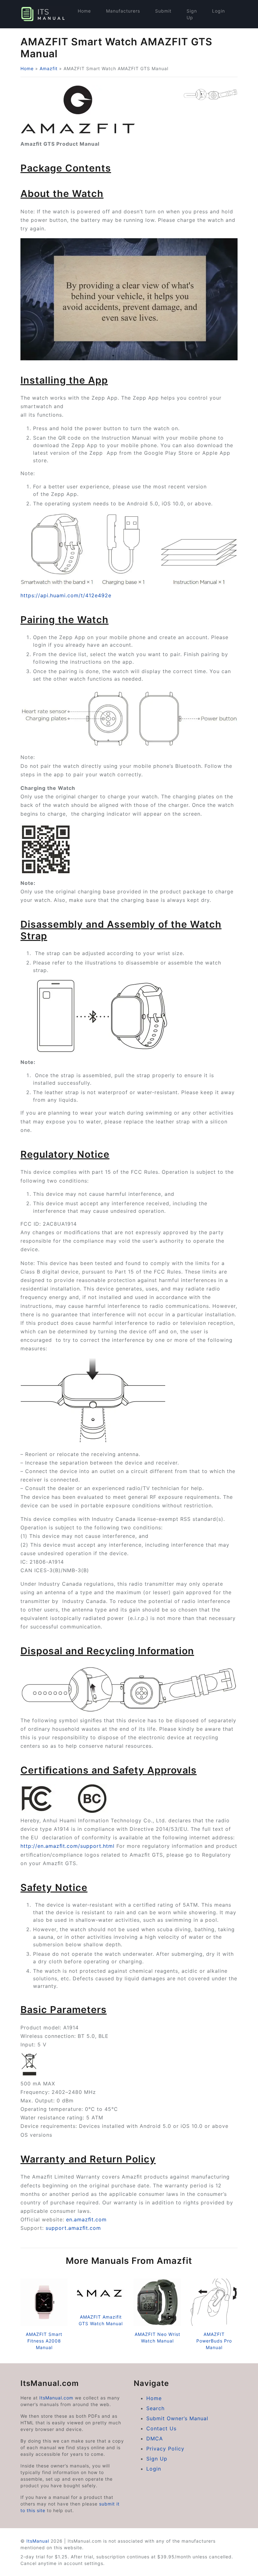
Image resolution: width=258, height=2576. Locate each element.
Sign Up (192, 14)
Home (84, 11)
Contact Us (161, 2428)
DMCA (155, 2438)
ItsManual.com (56, 2398)
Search (155, 2408)
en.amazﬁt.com (87, 2219)
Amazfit (49, 68)
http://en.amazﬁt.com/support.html (67, 1846)
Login (219, 11)
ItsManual (38, 2541)
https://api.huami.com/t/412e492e (66, 595)
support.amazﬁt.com (73, 2228)
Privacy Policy (165, 2449)
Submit (163, 11)
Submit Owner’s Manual (177, 2418)
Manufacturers (123, 11)
